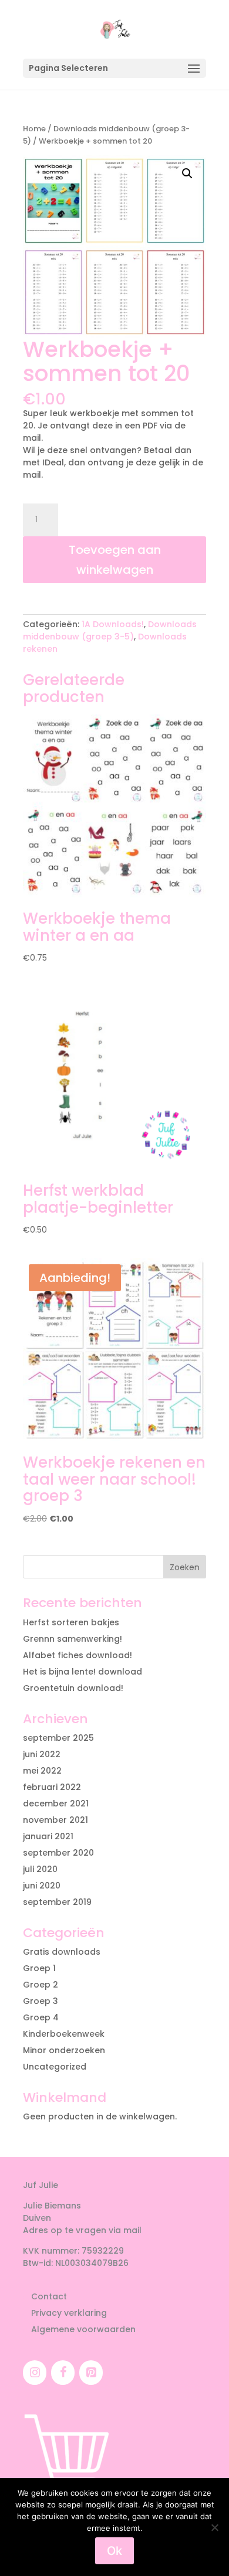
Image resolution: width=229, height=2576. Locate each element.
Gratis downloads (62, 1952)
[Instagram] (35, 2373)
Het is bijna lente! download (82, 1672)
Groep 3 (41, 2001)
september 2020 (58, 1853)
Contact (49, 2296)
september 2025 (58, 1738)
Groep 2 (41, 1985)
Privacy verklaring (69, 2313)
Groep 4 (41, 2017)
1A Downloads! (113, 624)
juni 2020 (42, 1886)
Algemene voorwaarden (83, 2329)
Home (34, 129)
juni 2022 (42, 1754)
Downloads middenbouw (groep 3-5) (110, 630)
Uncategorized (55, 2067)
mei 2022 (42, 1771)
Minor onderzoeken (64, 2050)
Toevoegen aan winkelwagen (115, 560)
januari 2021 (48, 1836)
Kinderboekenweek (64, 2034)
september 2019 (57, 1902)
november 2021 (55, 1820)
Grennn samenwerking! (73, 1639)
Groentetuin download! (73, 1688)
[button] (187, 173)
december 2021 (56, 1803)
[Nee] (214, 2527)
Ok (114, 2551)
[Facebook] (63, 2373)
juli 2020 (40, 1869)
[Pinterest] (91, 2373)
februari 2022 (52, 1787)
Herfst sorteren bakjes (71, 1622)
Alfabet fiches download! (78, 1655)
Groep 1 (39, 1968)
